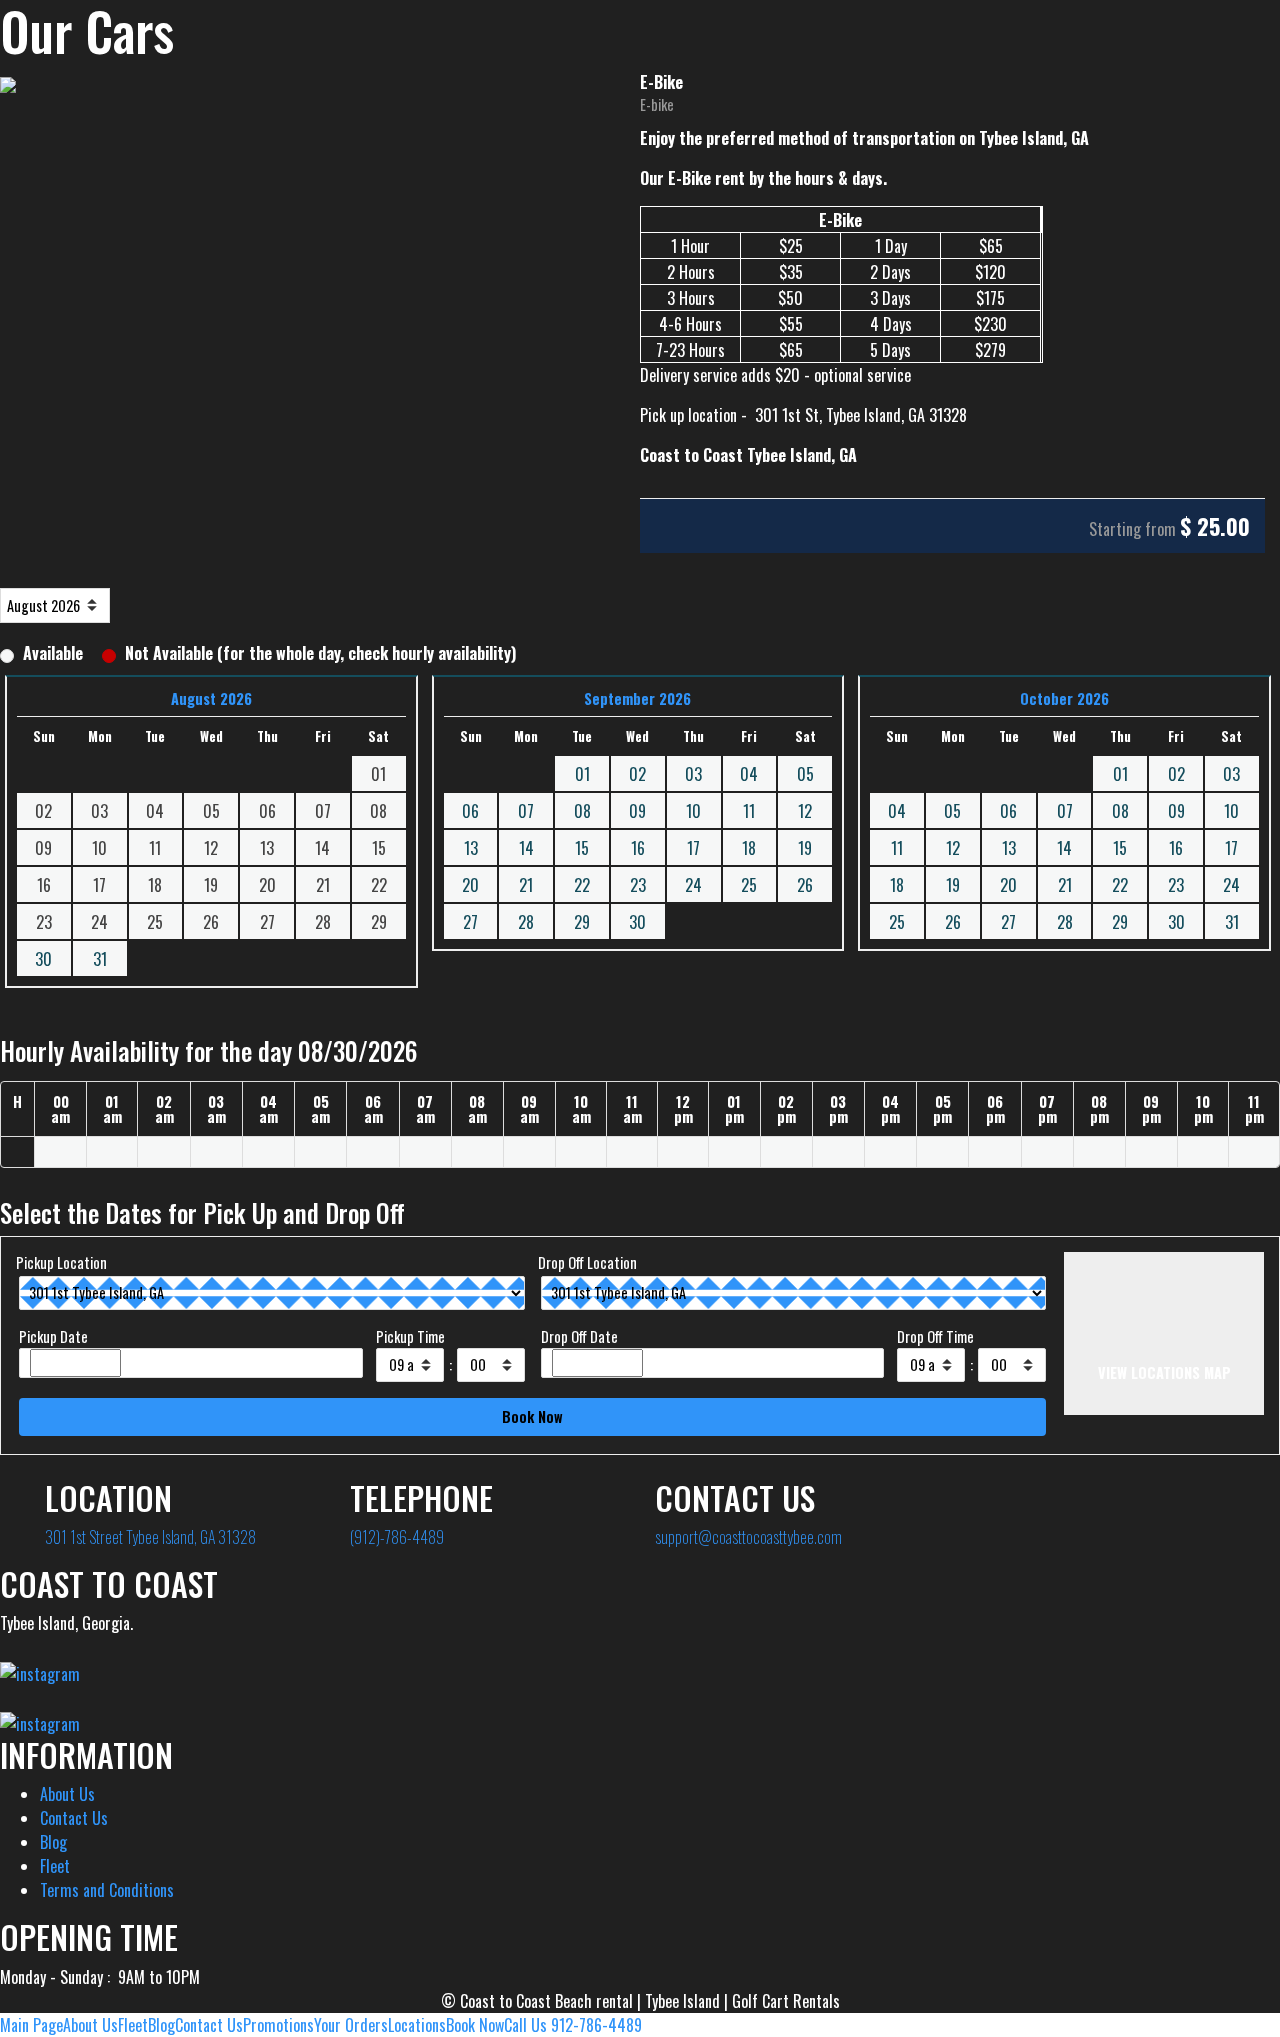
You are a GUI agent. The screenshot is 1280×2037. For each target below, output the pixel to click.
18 (749, 848)
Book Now (475, 2025)
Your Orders (351, 2025)
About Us (67, 1794)
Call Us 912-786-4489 (573, 2025)
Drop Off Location (587, 1262)
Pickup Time (410, 1336)
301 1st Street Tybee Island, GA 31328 (150, 1537)
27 (470, 922)
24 (693, 885)
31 (100, 959)
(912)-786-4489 (397, 1537)
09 (637, 811)
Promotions (278, 2025)
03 (693, 774)
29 (582, 922)
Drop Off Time (935, 1336)
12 (805, 811)
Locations (417, 2025)
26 (805, 885)
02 (637, 774)
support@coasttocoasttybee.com (748, 1537)
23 (638, 885)
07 (526, 811)
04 (749, 774)
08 (582, 811)
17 (693, 848)
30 (43, 959)
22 (582, 885)
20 (470, 885)
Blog (53, 1842)
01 (582, 774)
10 (693, 811)
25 (749, 885)
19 (805, 848)
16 (638, 848)
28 (526, 922)
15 (582, 848)
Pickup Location (61, 1262)
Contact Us (74, 1818)
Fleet (55, 1866)
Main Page (31, 2025)
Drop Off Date (579, 1336)
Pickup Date (53, 1336)
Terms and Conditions (107, 1890)
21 (526, 885)
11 (749, 811)
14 (526, 848)
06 (470, 811)
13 (471, 848)
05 (805, 774)
